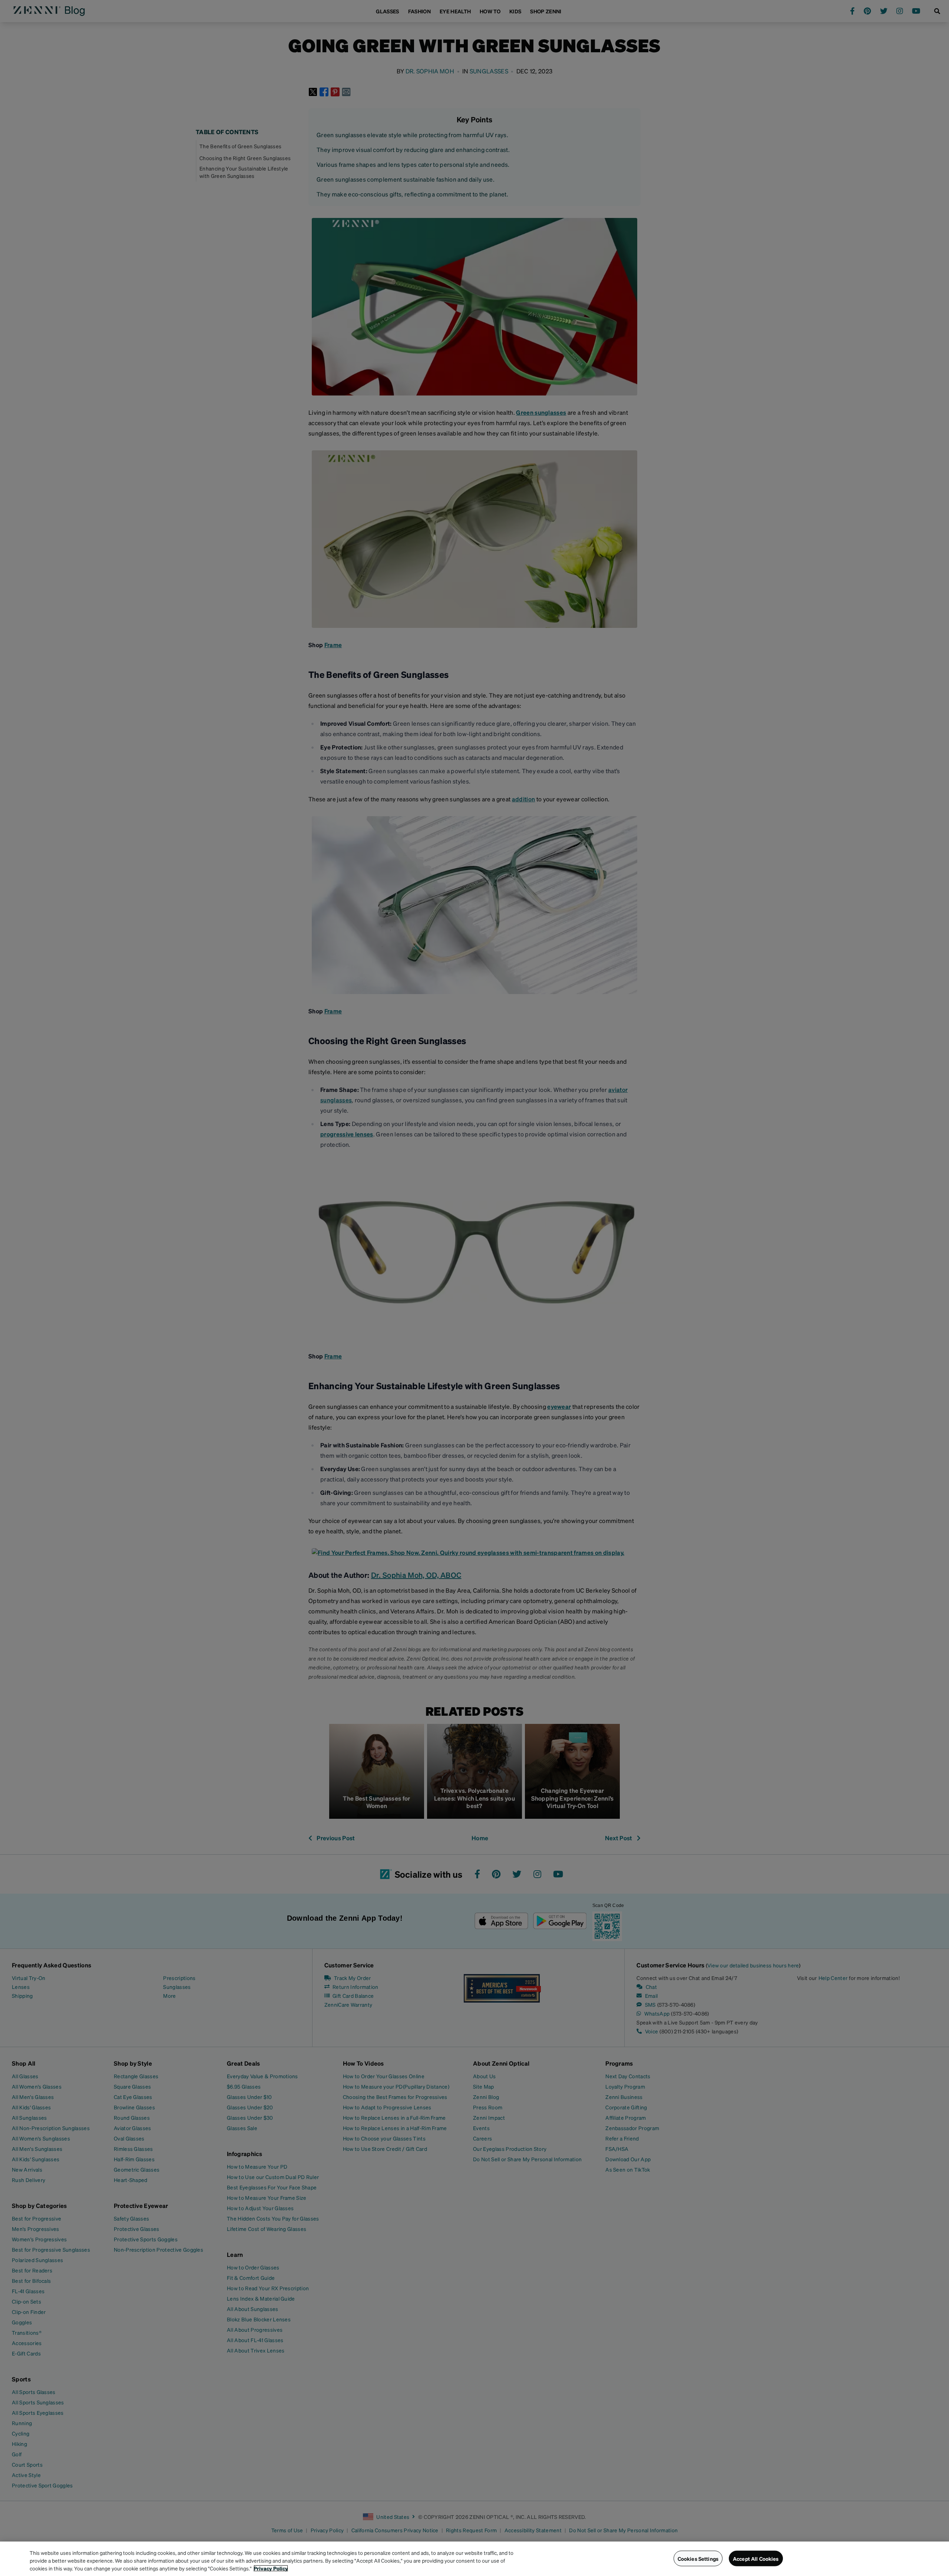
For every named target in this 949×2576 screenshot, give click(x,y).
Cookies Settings (698, 2558)
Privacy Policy (271, 2568)
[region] (474, 2559)
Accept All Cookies (756, 2558)
